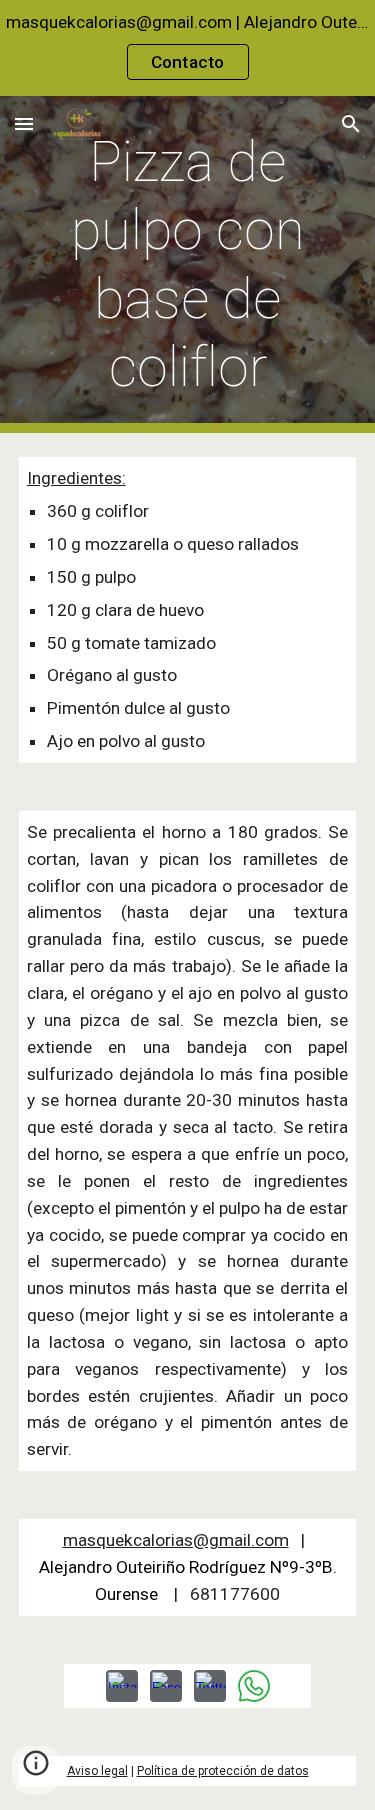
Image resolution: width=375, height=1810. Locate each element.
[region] (187, 48)
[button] (24, 123)
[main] (188, 264)
